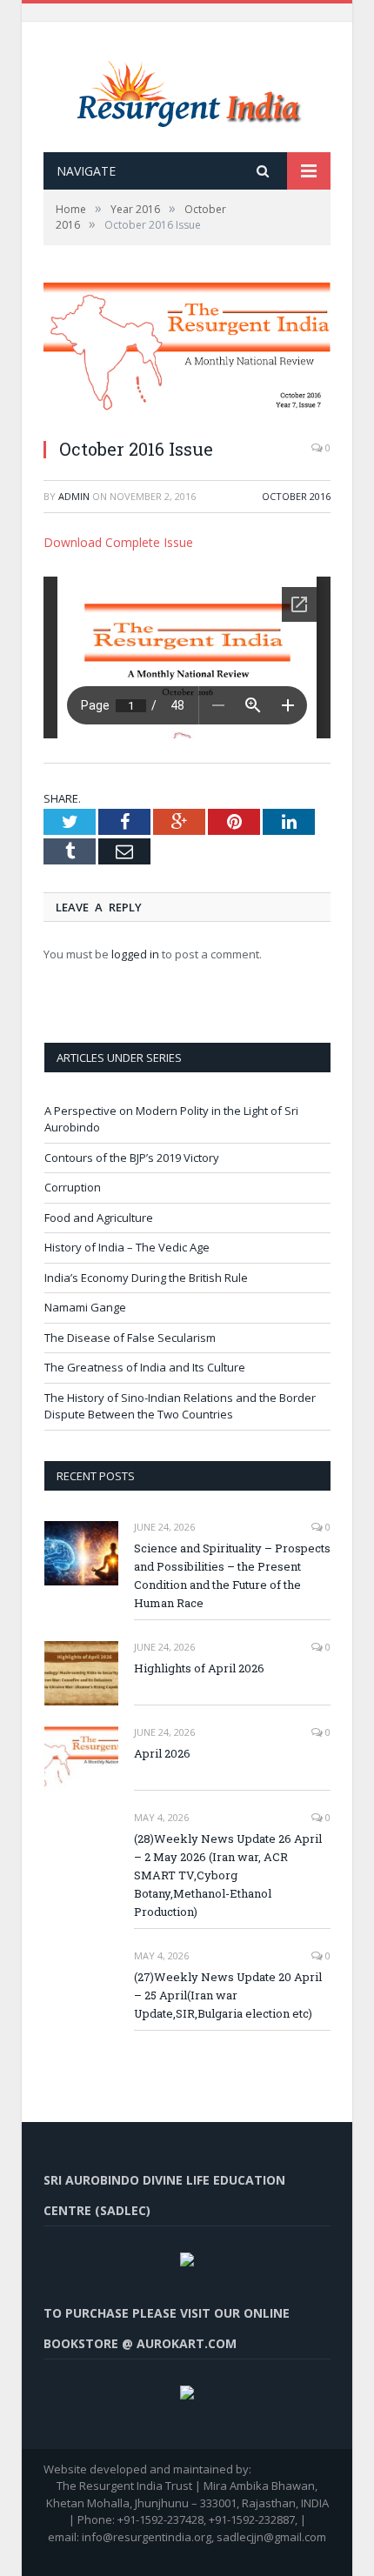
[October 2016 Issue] (187, 353)
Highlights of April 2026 (199, 1668)
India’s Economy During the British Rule (146, 1278)
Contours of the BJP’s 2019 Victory (132, 1158)
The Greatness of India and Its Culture (145, 1367)
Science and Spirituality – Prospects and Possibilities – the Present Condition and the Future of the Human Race (232, 1575)
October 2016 (296, 496)
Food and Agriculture (99, 1218)
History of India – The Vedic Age (127, 1247)
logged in (135, 954)
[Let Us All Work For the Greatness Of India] (187, 89)
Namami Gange (85, 1307)
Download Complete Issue (118, 542)
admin (74, 496)
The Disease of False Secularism (130, 1338)
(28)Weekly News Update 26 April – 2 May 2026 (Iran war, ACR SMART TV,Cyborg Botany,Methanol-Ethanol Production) (228, 1875)
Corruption (73, 1187)
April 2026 (162, 1753)
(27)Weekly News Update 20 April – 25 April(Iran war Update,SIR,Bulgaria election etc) (228, 1995)
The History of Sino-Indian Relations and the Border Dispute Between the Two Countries (180, 1406)
